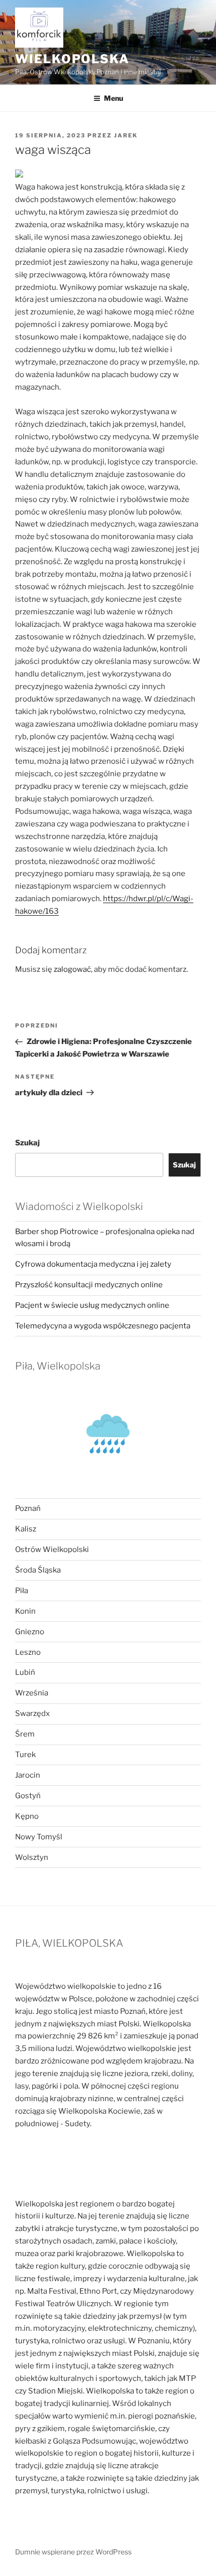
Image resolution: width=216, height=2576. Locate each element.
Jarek (126, 135)
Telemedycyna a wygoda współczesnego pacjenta (103, 1326)
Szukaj (27, 1143)
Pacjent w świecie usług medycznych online (92, 1305)
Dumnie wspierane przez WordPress (73, 2552)
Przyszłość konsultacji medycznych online (89, 1285)
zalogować (72, 969)
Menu (114, 98)
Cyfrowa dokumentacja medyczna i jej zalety (93, 1264)
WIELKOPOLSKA (72, 59)
